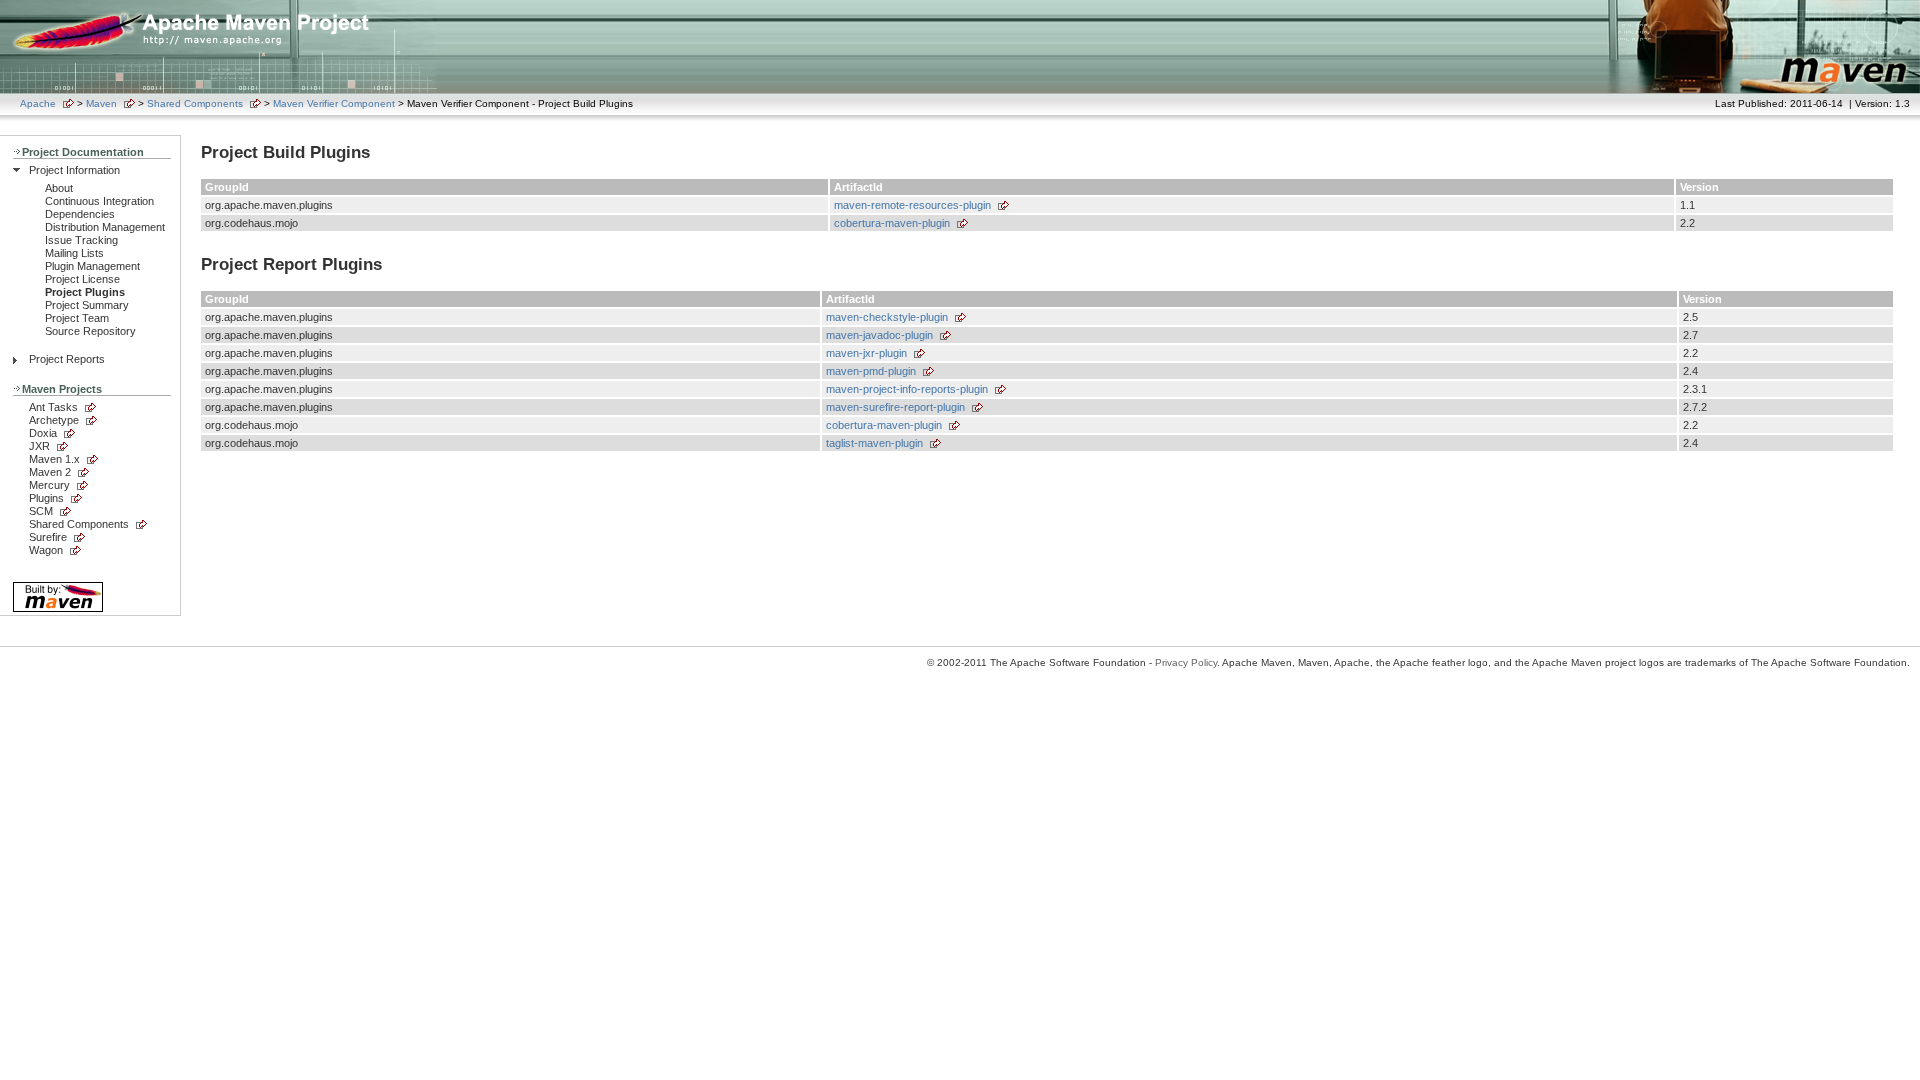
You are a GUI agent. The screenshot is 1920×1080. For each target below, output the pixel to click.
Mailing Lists (74, 253)
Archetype (54, 420)
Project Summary (87, 305)
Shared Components (195, 103)
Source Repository (90, 331)
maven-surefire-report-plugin (895, 407)
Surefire (48, 537)
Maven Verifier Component (334, 103)
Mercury (49, 485)
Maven (101, 103)
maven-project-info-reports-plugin (907, 389)
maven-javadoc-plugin (879, 335)
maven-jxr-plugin (866, 353)
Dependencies (80, 214)
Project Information (74, 170)
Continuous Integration (99, 201)
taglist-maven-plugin (874, 443)
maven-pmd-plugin (871, 371)
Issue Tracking (81, 240)
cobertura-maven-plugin (892, 223)
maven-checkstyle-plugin (887, 317)
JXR (39, 446)
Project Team (77, 318)
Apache (38, 103)
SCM (41, 511)
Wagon (46, 550)
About (59, 188)
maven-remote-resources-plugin (912, 205)
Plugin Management (92, 266)
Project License (82, 279)
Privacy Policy (1186, 662)
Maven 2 (50, 472)
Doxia (43, 433)
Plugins (46, 498)
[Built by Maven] (58, 610)
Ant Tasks (53, 407)
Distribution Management (105, 227)
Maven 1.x (54, 459)
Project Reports (67, 359)
